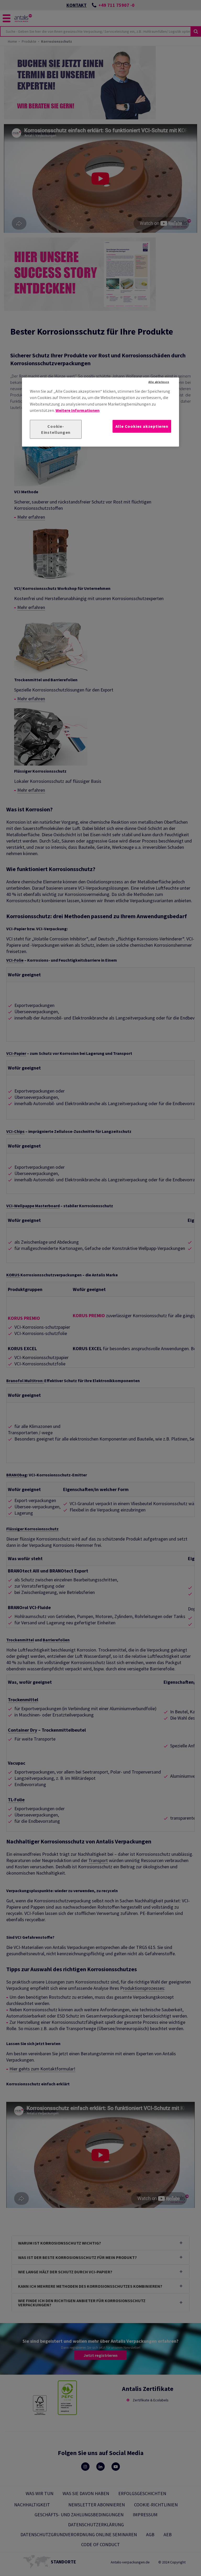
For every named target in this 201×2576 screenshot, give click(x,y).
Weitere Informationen (77, 410)
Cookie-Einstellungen (56, 429)
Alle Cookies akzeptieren (142, 426)
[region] (100, 412)
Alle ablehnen (159, 382)
